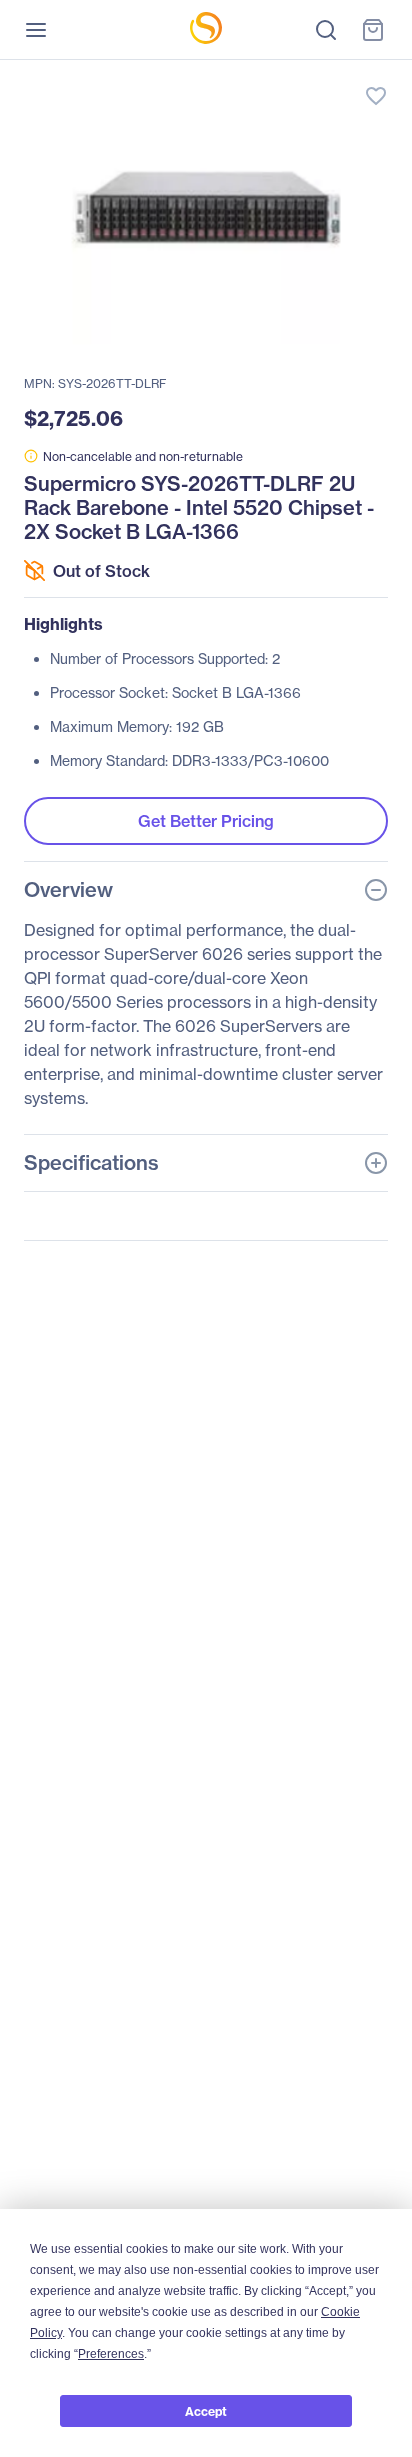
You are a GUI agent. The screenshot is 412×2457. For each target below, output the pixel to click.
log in (282, 75)
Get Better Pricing (206, 821)
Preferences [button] (111, 2354)
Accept (206, 2411)
